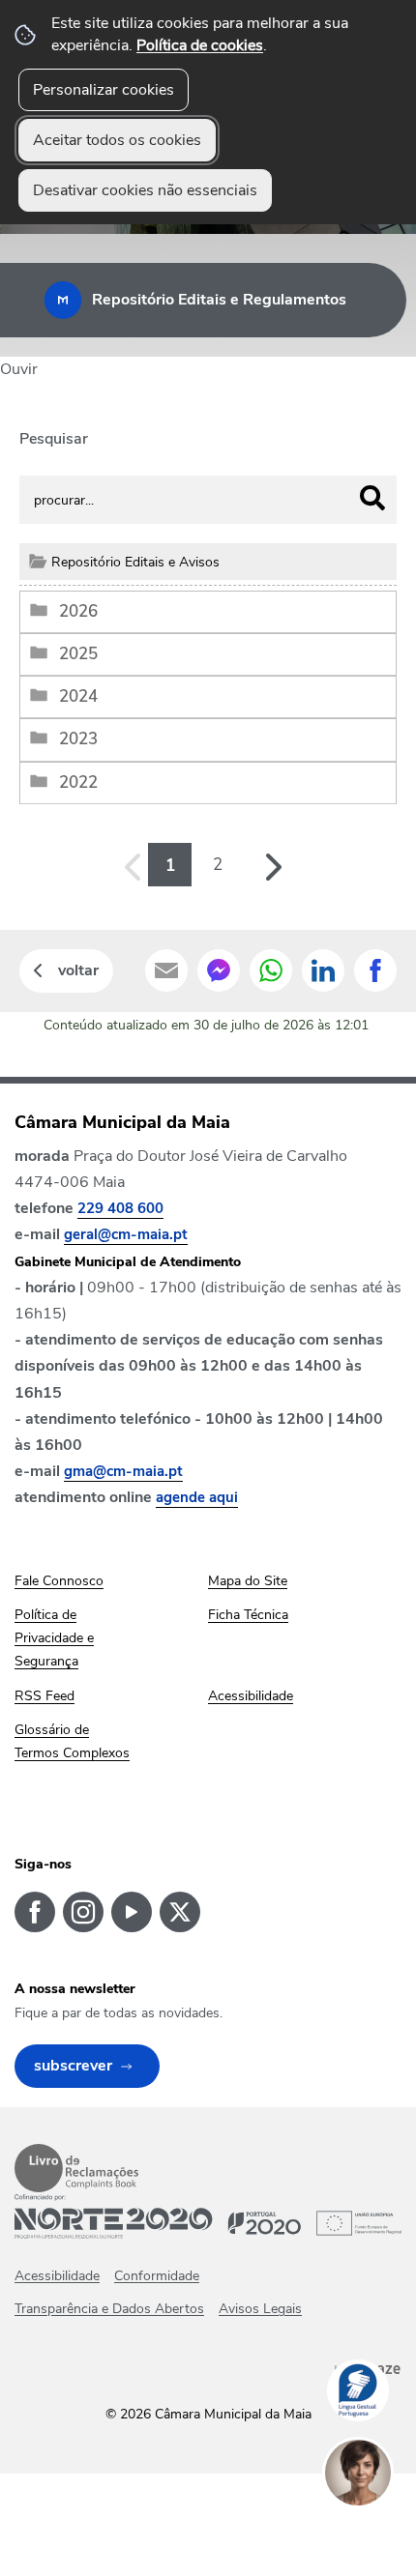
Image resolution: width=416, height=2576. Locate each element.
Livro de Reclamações (76, 2168)
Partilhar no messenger (219, 970)
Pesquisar (54, 439)
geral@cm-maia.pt (126, 1234)
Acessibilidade (57, 2276)
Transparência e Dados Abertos (109, 2309)
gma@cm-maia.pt (123, 1471)
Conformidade (157, 2276)
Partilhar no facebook (375, 970)
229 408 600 (120, 1208)
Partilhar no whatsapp (271, 970)
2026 (78, 611)
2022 (78, 782)
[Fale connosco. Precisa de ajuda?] (377, 2533)
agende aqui (197, 1497)
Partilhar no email (166, 970)
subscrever (73, 2066)
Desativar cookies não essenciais (145, 190)
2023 (78, 739)
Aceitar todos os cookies (117, 140)
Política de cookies (200, 45)
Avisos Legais (260, 2309)
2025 (78, 654)
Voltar (78, 970)
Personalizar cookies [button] (104, 90)
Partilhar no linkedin (323, 970)
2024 (78, 696)
